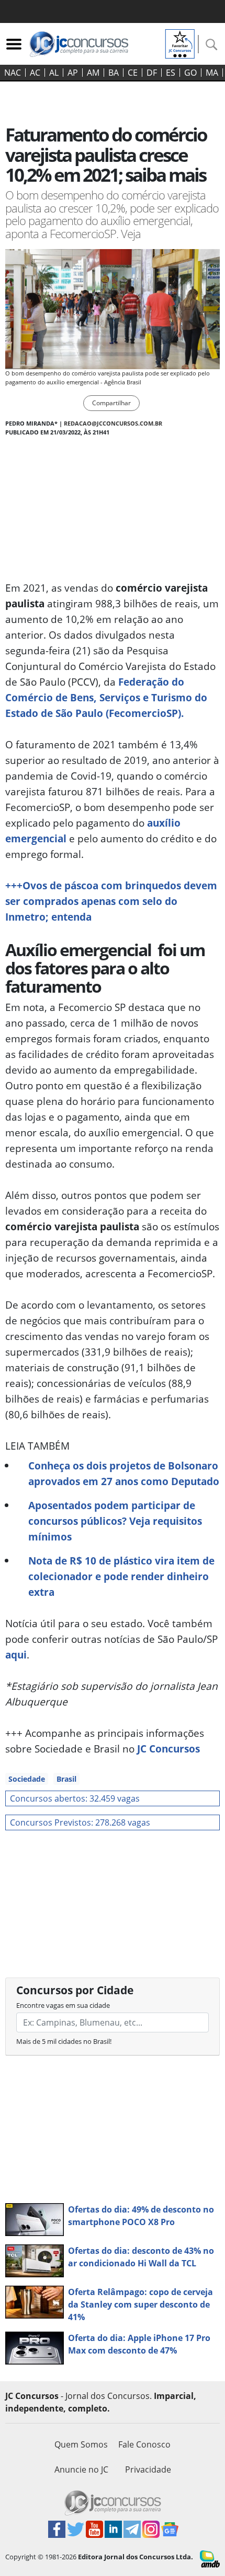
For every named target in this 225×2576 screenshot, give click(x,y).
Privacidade (148, 2469)
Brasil (66, 1779)
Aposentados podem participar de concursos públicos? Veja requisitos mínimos (115, 1521)
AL (54, 73)
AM (93, 73)
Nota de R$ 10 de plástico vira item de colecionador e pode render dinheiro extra (121, 1576)
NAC (13, 73)
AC (35, 73)
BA (114, 73)
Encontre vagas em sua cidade (63, 2005)
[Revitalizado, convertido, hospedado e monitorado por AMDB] (210, 2558)
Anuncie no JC (81, 2469)
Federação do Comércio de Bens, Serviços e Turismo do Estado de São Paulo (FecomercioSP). (106, 697)
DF (152, 73)
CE (133, 73)
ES (171, 73)
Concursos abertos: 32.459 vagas (75, 1798)
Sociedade (27, 1779)
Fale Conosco (144, 2444)
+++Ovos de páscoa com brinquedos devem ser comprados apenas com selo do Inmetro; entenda (111, 901)
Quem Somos (81, 2444)
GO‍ (190, 73)
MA (212, 73)
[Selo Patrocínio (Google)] (180, 43)
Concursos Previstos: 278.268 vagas (80, 1822)
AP (73, 73)
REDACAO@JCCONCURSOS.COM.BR (113, 423)
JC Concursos (168, 1749)
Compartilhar (111, 403)
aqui (16, 1655)
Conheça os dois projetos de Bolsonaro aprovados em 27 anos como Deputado (124, 1473)
